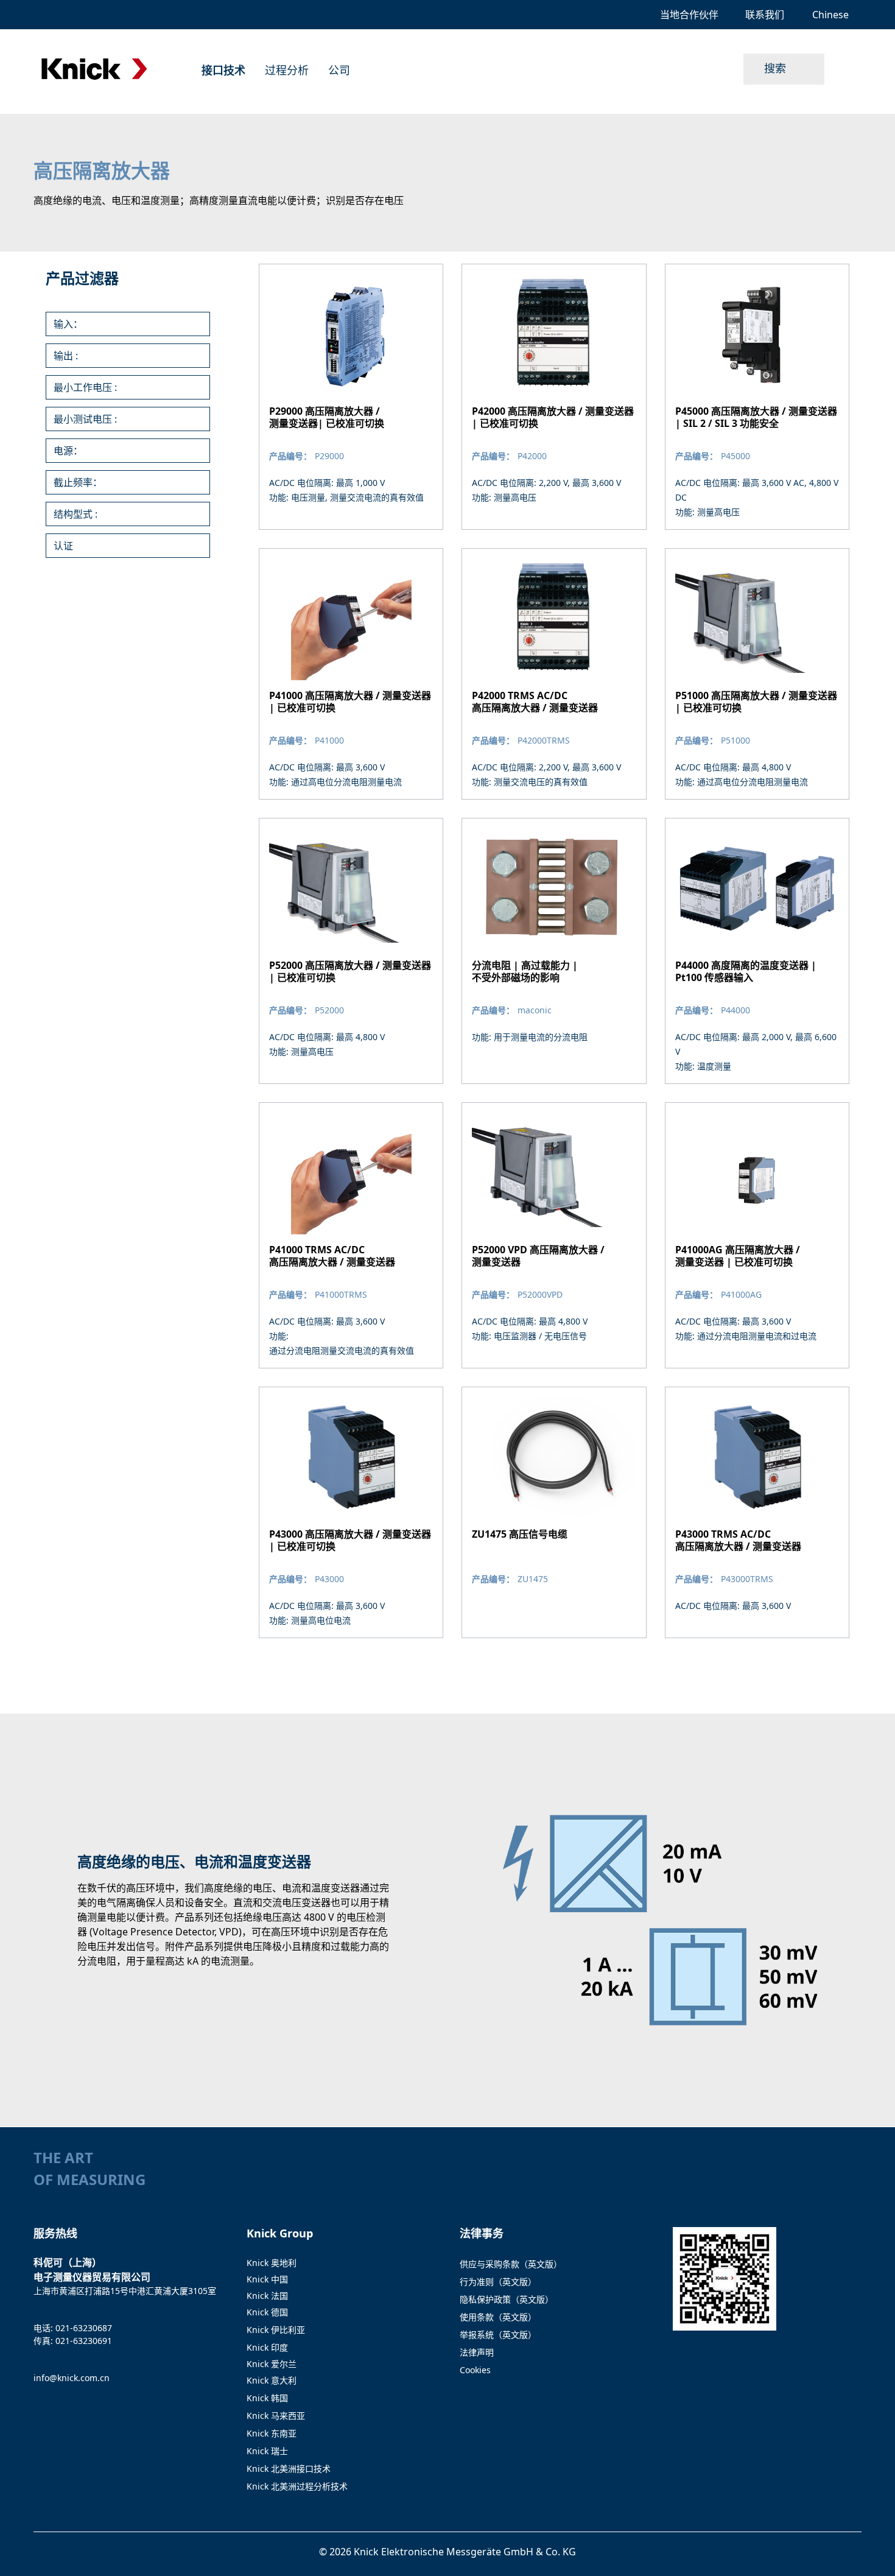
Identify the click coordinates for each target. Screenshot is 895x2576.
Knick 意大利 (272, 2380)
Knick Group (280, 2233)
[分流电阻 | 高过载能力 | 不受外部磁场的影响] (554, 951)
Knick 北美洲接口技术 (289, 2469)
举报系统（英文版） (498, 2335)
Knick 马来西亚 (276, 2416)
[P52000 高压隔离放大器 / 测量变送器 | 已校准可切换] (351, 951)
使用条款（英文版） (498, 2317)
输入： (68, 324)
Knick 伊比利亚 (276, 2330)
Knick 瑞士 (267, 2451)
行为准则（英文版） (498, 2282)
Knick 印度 (267, 2347)
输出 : (66, 356)
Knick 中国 (267, 2279)
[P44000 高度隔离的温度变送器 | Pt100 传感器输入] (757, 951)
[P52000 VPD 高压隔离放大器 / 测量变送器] (554, 1235)
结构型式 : (75, 514)
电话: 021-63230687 (73, 2328)
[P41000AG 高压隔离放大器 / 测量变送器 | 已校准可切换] (757, 1235)
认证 (63, 546)
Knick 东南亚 (272, 2433)
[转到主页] (94, 69)
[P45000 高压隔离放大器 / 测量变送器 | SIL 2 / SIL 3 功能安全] (757, 397)
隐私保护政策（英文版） (507, 2299)
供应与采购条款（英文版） (511, 2264)
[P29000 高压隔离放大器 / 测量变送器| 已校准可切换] (351, 397)
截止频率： (78, 482)
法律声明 (477, 2352)
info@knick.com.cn (72, 2378)
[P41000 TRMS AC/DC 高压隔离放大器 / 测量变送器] (351, 1235)
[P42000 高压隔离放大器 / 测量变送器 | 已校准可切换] (554, 397)
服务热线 (55, 2233)
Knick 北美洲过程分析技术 (297, 2486)
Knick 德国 (267, 2312)
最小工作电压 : (85, 387)
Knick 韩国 (267, 2398)
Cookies (475, 2370)
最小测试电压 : (85, 419)
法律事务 (482, 2233)
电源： (68, 451)
